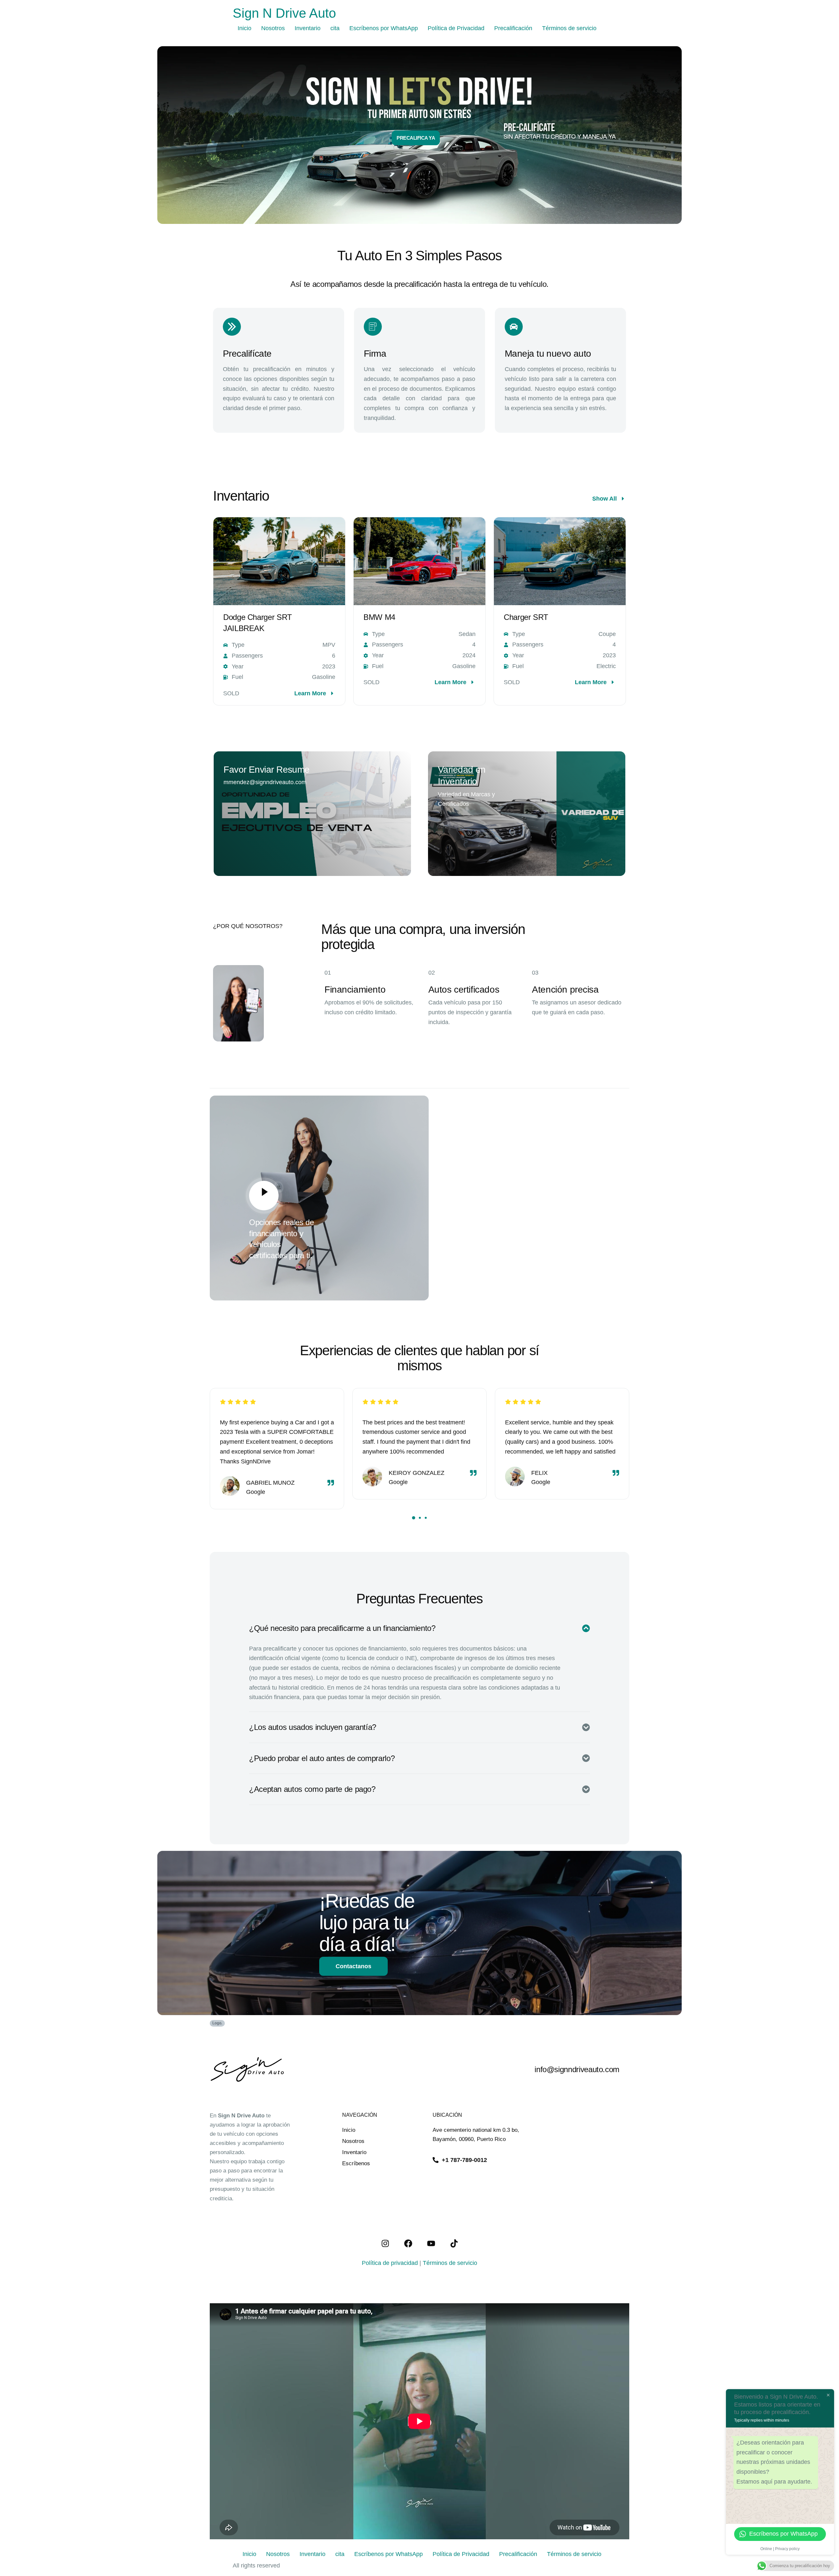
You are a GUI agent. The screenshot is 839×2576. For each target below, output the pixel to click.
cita (335, 28)
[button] (413, 1518)
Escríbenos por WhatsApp (384, 28)
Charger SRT (526, 617)
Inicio (244, 28)
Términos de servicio (569, 28)
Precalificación (513, 28)
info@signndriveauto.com (577, 2069)
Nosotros (273, 28)
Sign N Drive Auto (284, 13)
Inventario (308, 28)
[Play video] (264, 1196)
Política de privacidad (390, 2263)
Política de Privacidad (456, 28)
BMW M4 (379, 617)
